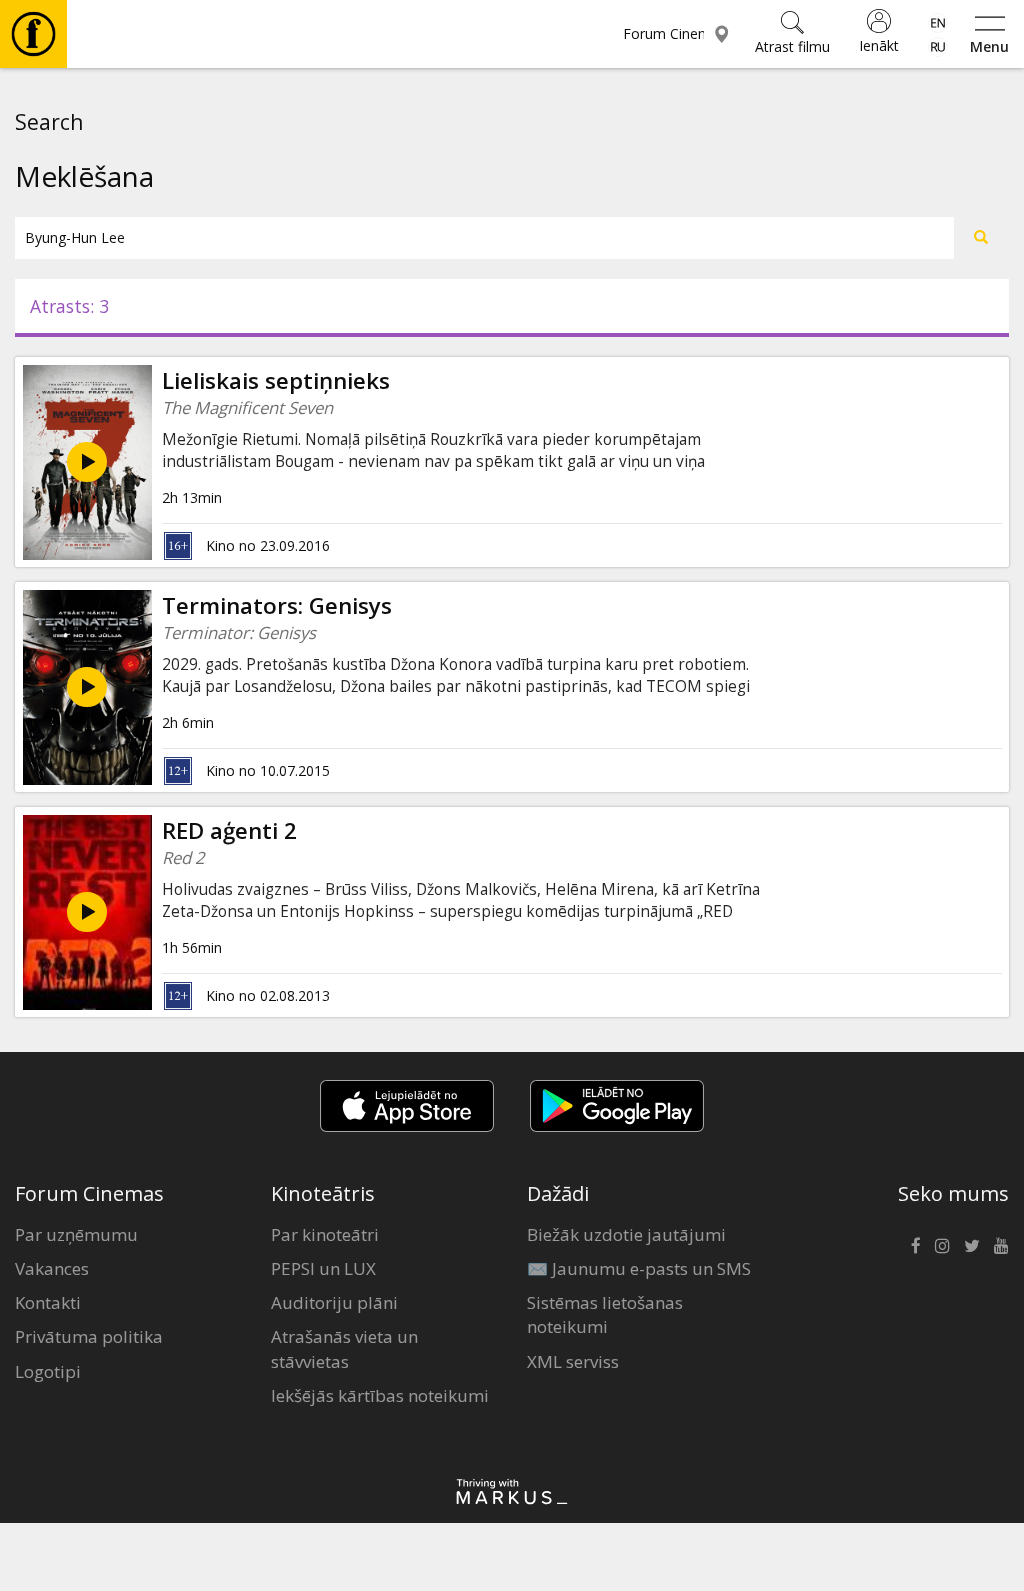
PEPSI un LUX (323, 1268)
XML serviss (573, 1361)
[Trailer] (87, 462)
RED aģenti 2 (229, 830)
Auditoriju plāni (334, 1302)
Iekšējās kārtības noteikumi (380, 1395)
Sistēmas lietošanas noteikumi (605, 1314)
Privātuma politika (89, 1336)
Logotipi (48, 1371)
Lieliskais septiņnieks (276, 380)
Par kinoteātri (325, 1234)
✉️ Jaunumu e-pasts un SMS (639, 1268)
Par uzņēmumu (76, 1234)
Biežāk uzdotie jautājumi (626, 1234)
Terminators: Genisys (277, 605)
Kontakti (48, 1302)
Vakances (52, 1268)
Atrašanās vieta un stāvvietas (344, 1348)
